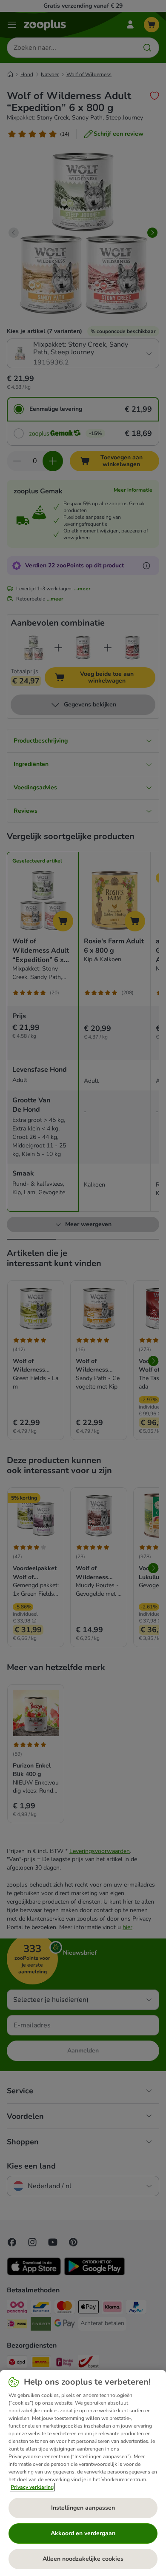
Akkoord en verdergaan (83, 2533)
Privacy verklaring (32, 2487)
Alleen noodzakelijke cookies (83, 2559)
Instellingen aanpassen (83, 2508)
